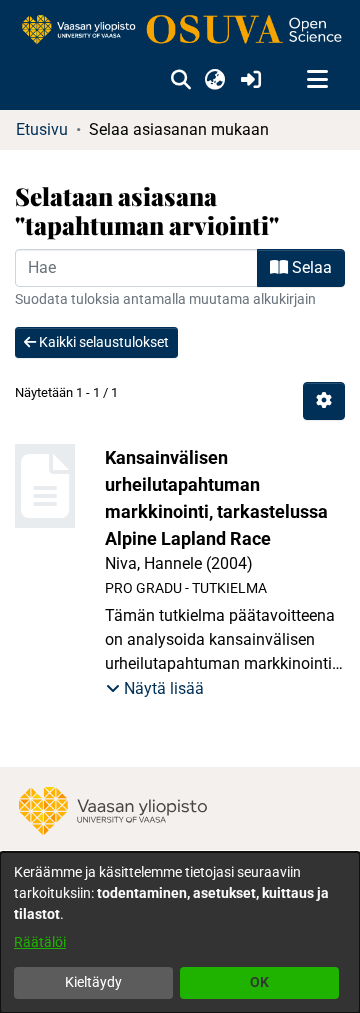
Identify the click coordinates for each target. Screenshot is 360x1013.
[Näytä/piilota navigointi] (317, 80)
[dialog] (180, 932)
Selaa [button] (310, 267)
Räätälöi (40, 942)
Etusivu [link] (42, 129)
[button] (180, 80)
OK (259, 982)
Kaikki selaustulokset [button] (102, 342)
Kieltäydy (93, 982)
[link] (180, 30)
